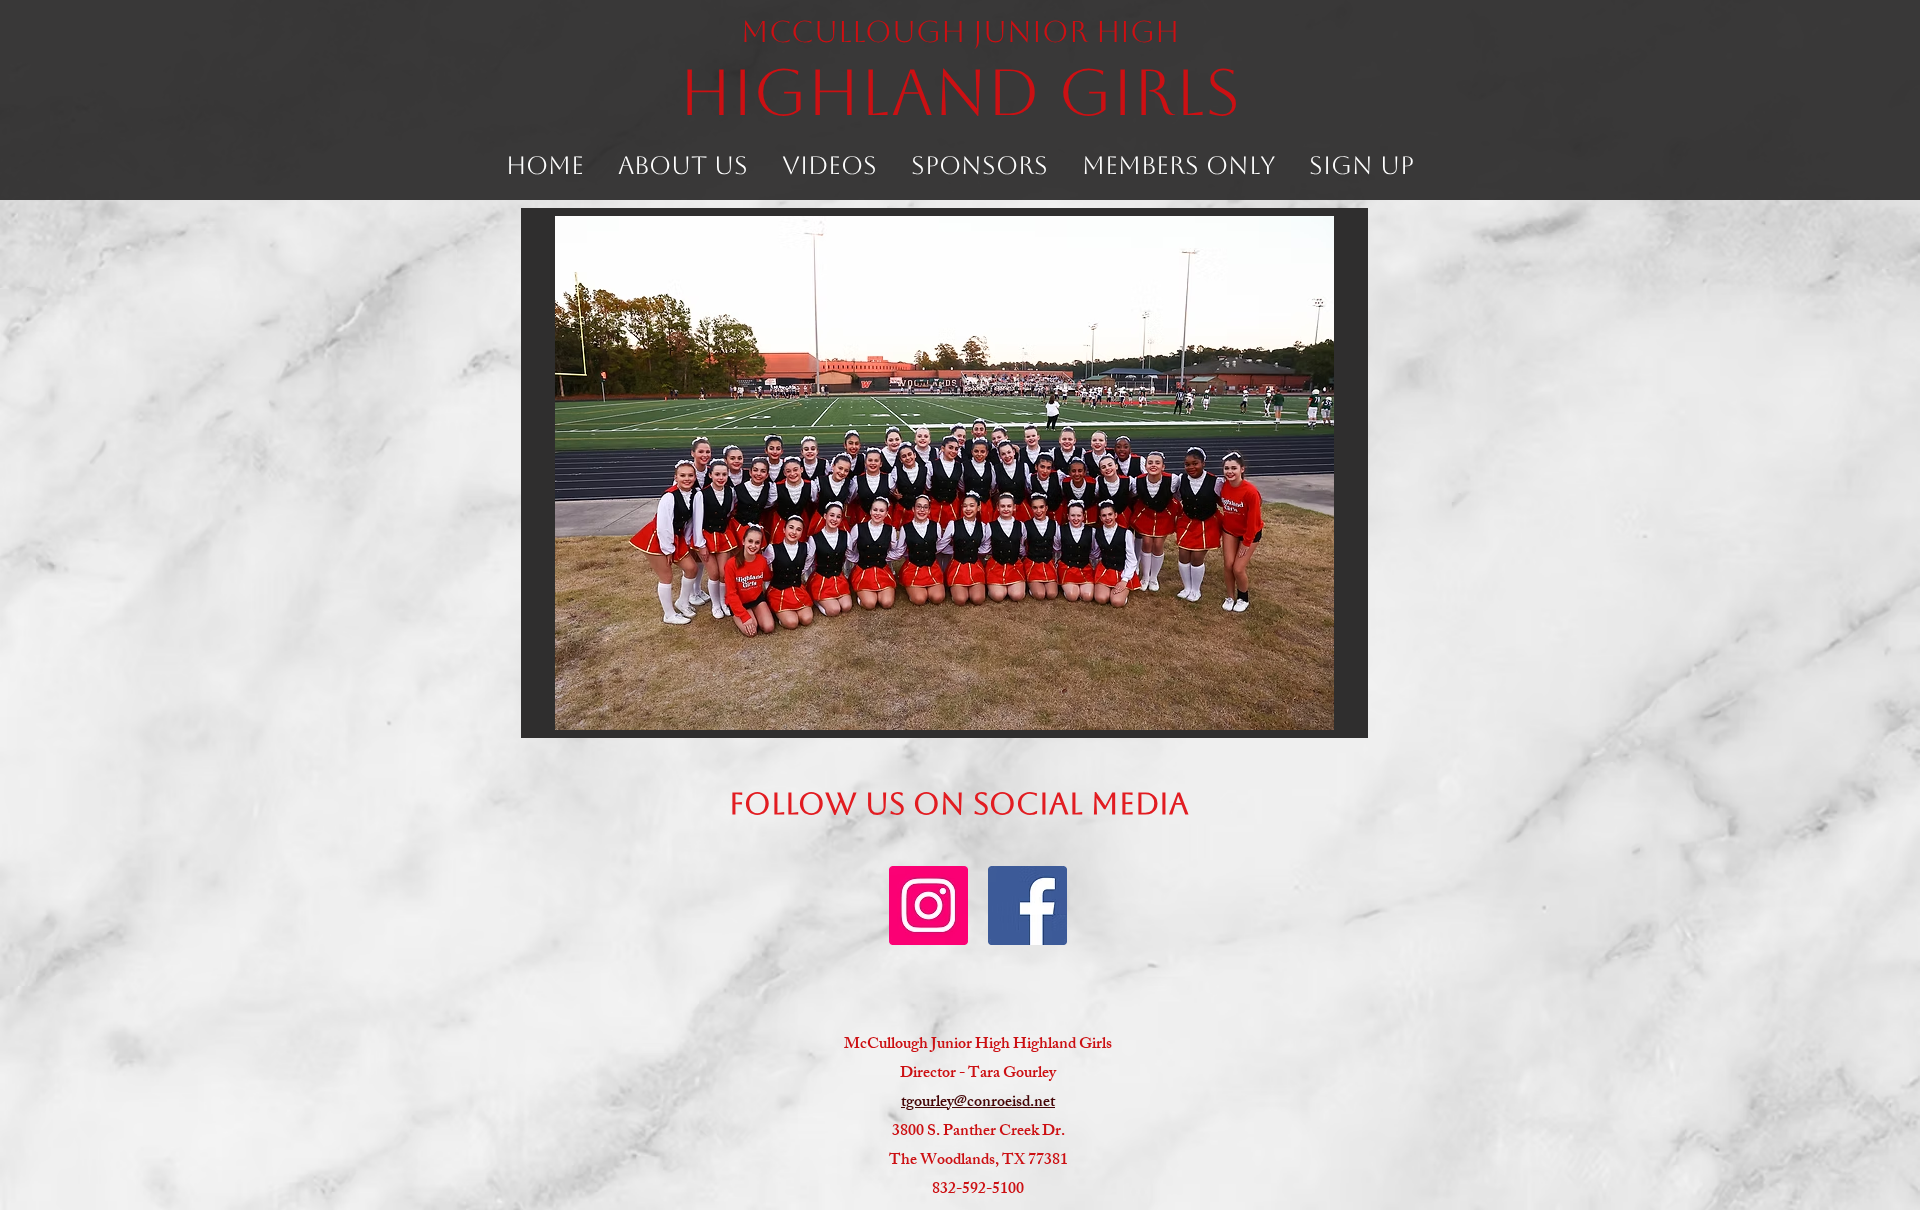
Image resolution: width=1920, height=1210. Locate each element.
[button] (683, 159)
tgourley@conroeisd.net (978, 1103)
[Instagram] (928, 905)
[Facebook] (1027, 905)
